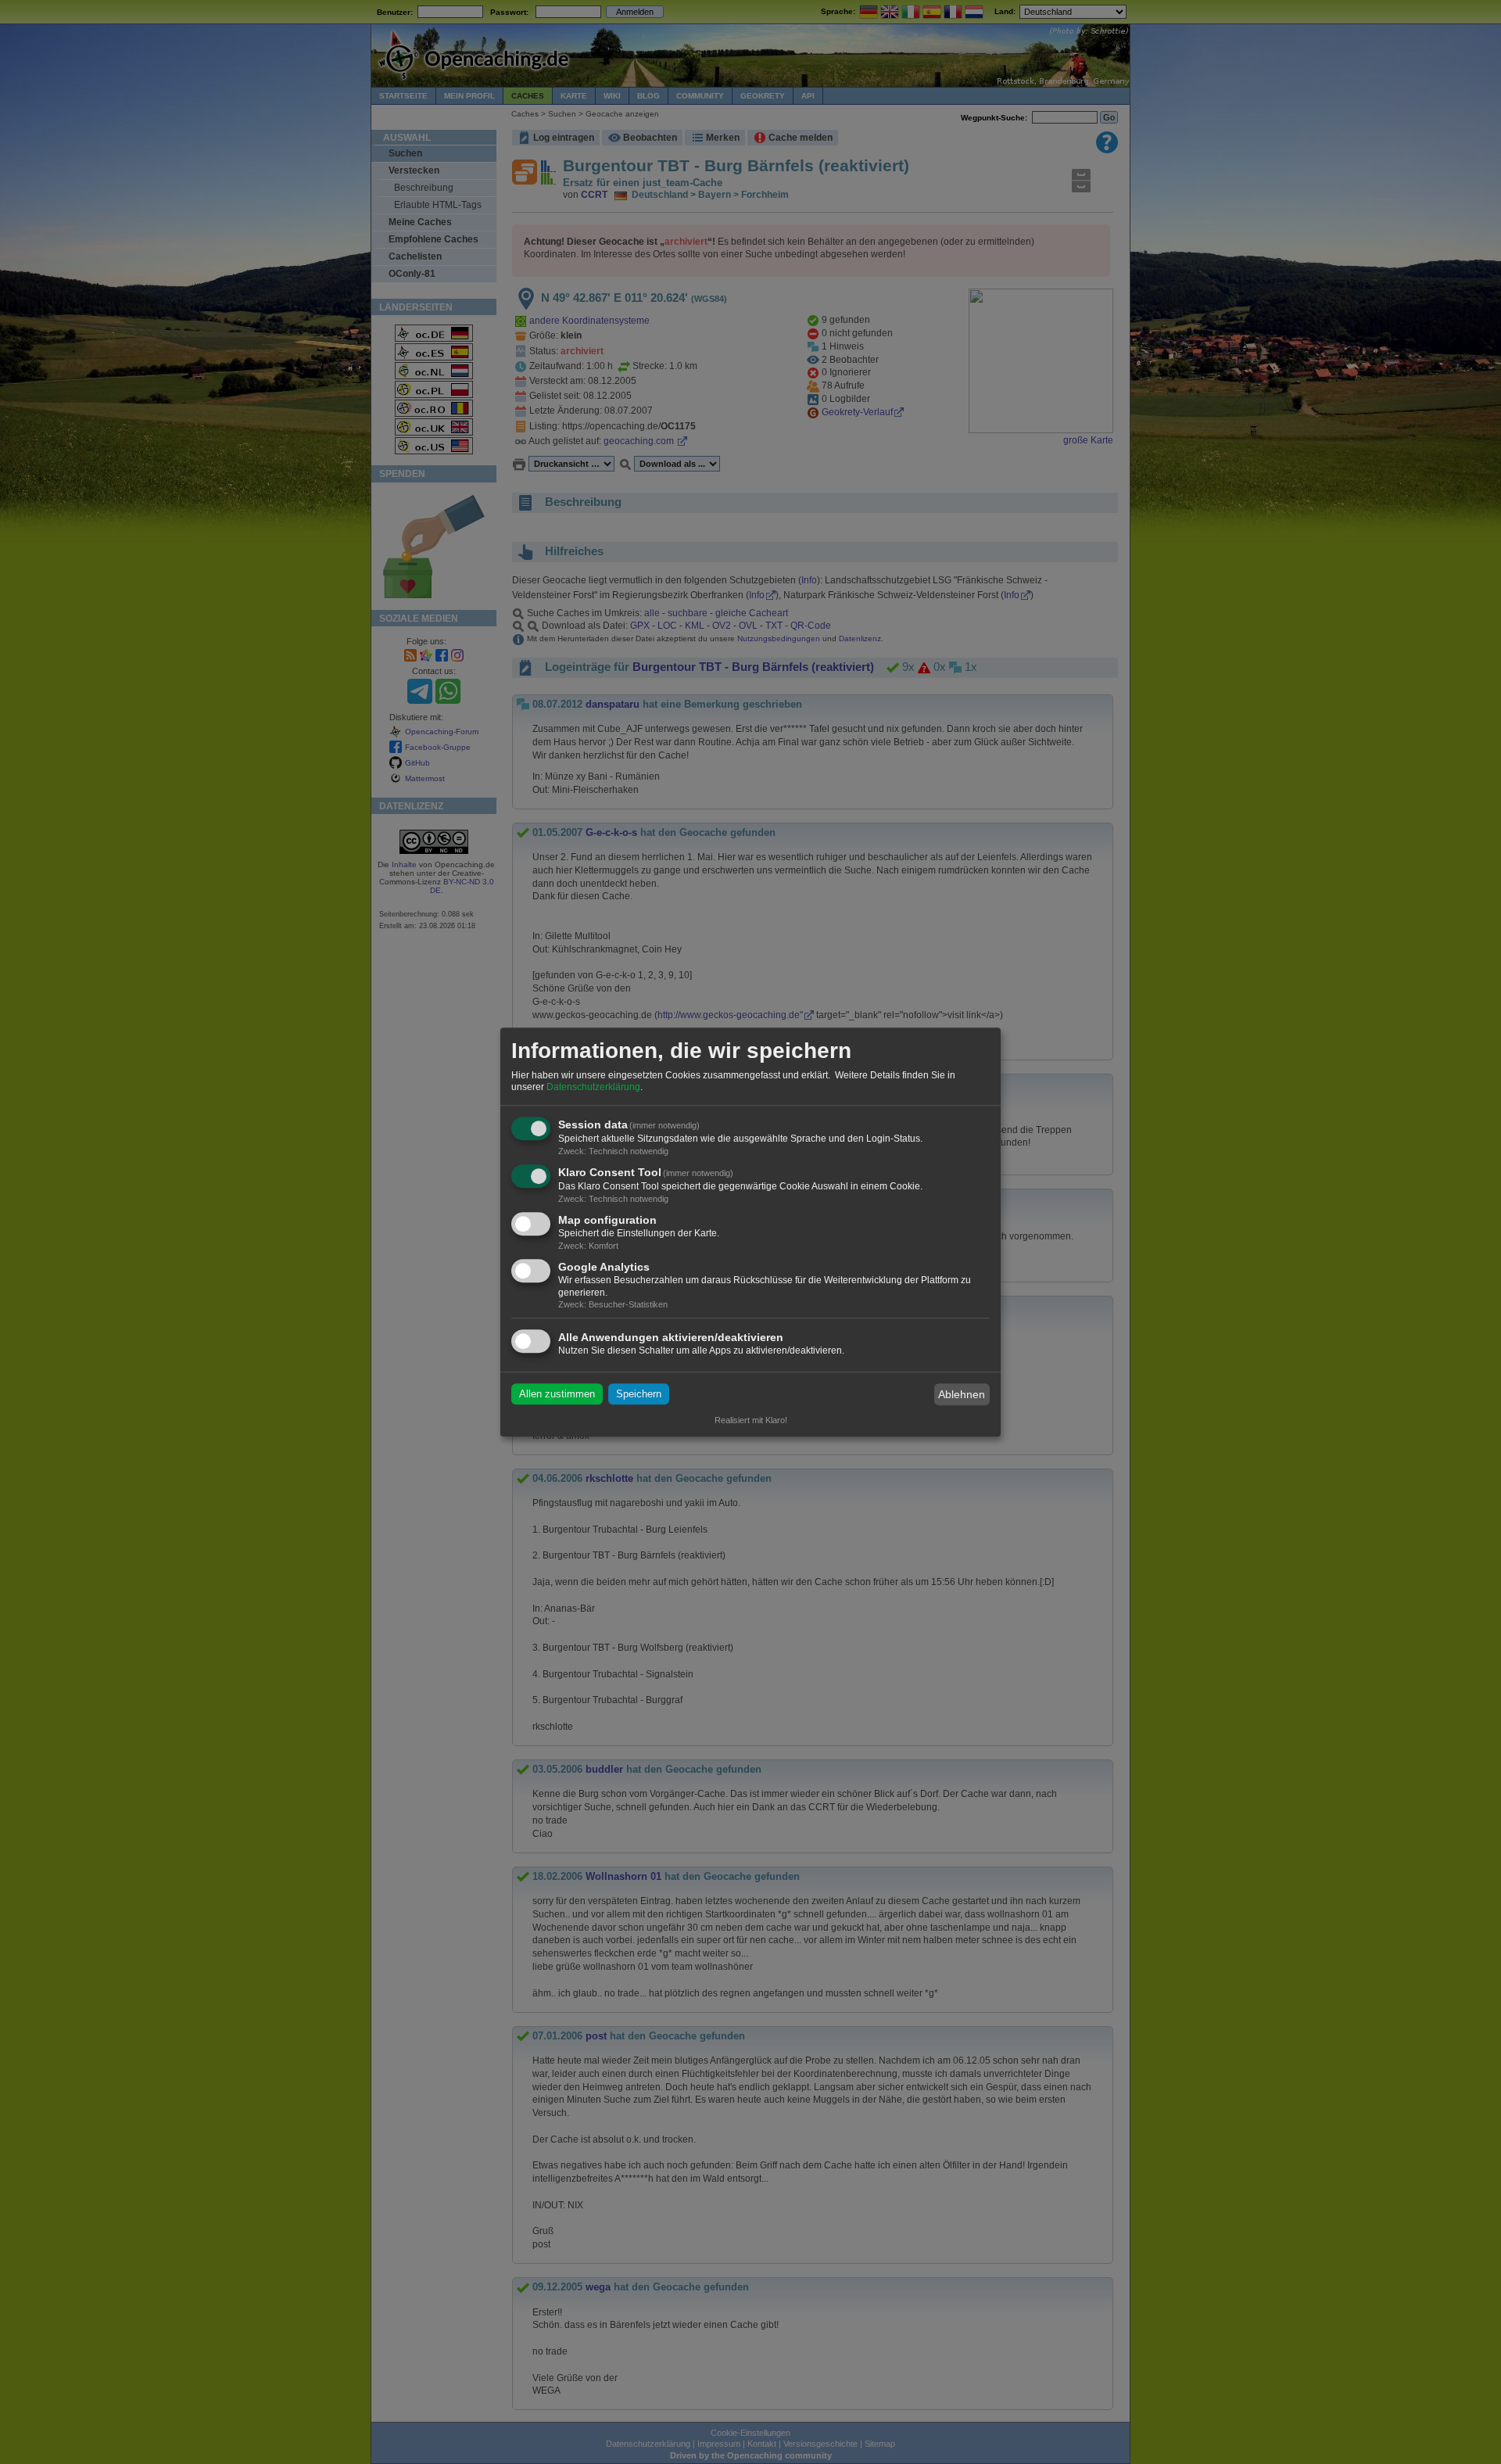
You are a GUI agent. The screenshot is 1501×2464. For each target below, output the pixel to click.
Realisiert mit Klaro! (751, 1420)
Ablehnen (962, 1394)
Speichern (639, 1395)
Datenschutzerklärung (593, 1088)
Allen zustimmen (557, 1395)
